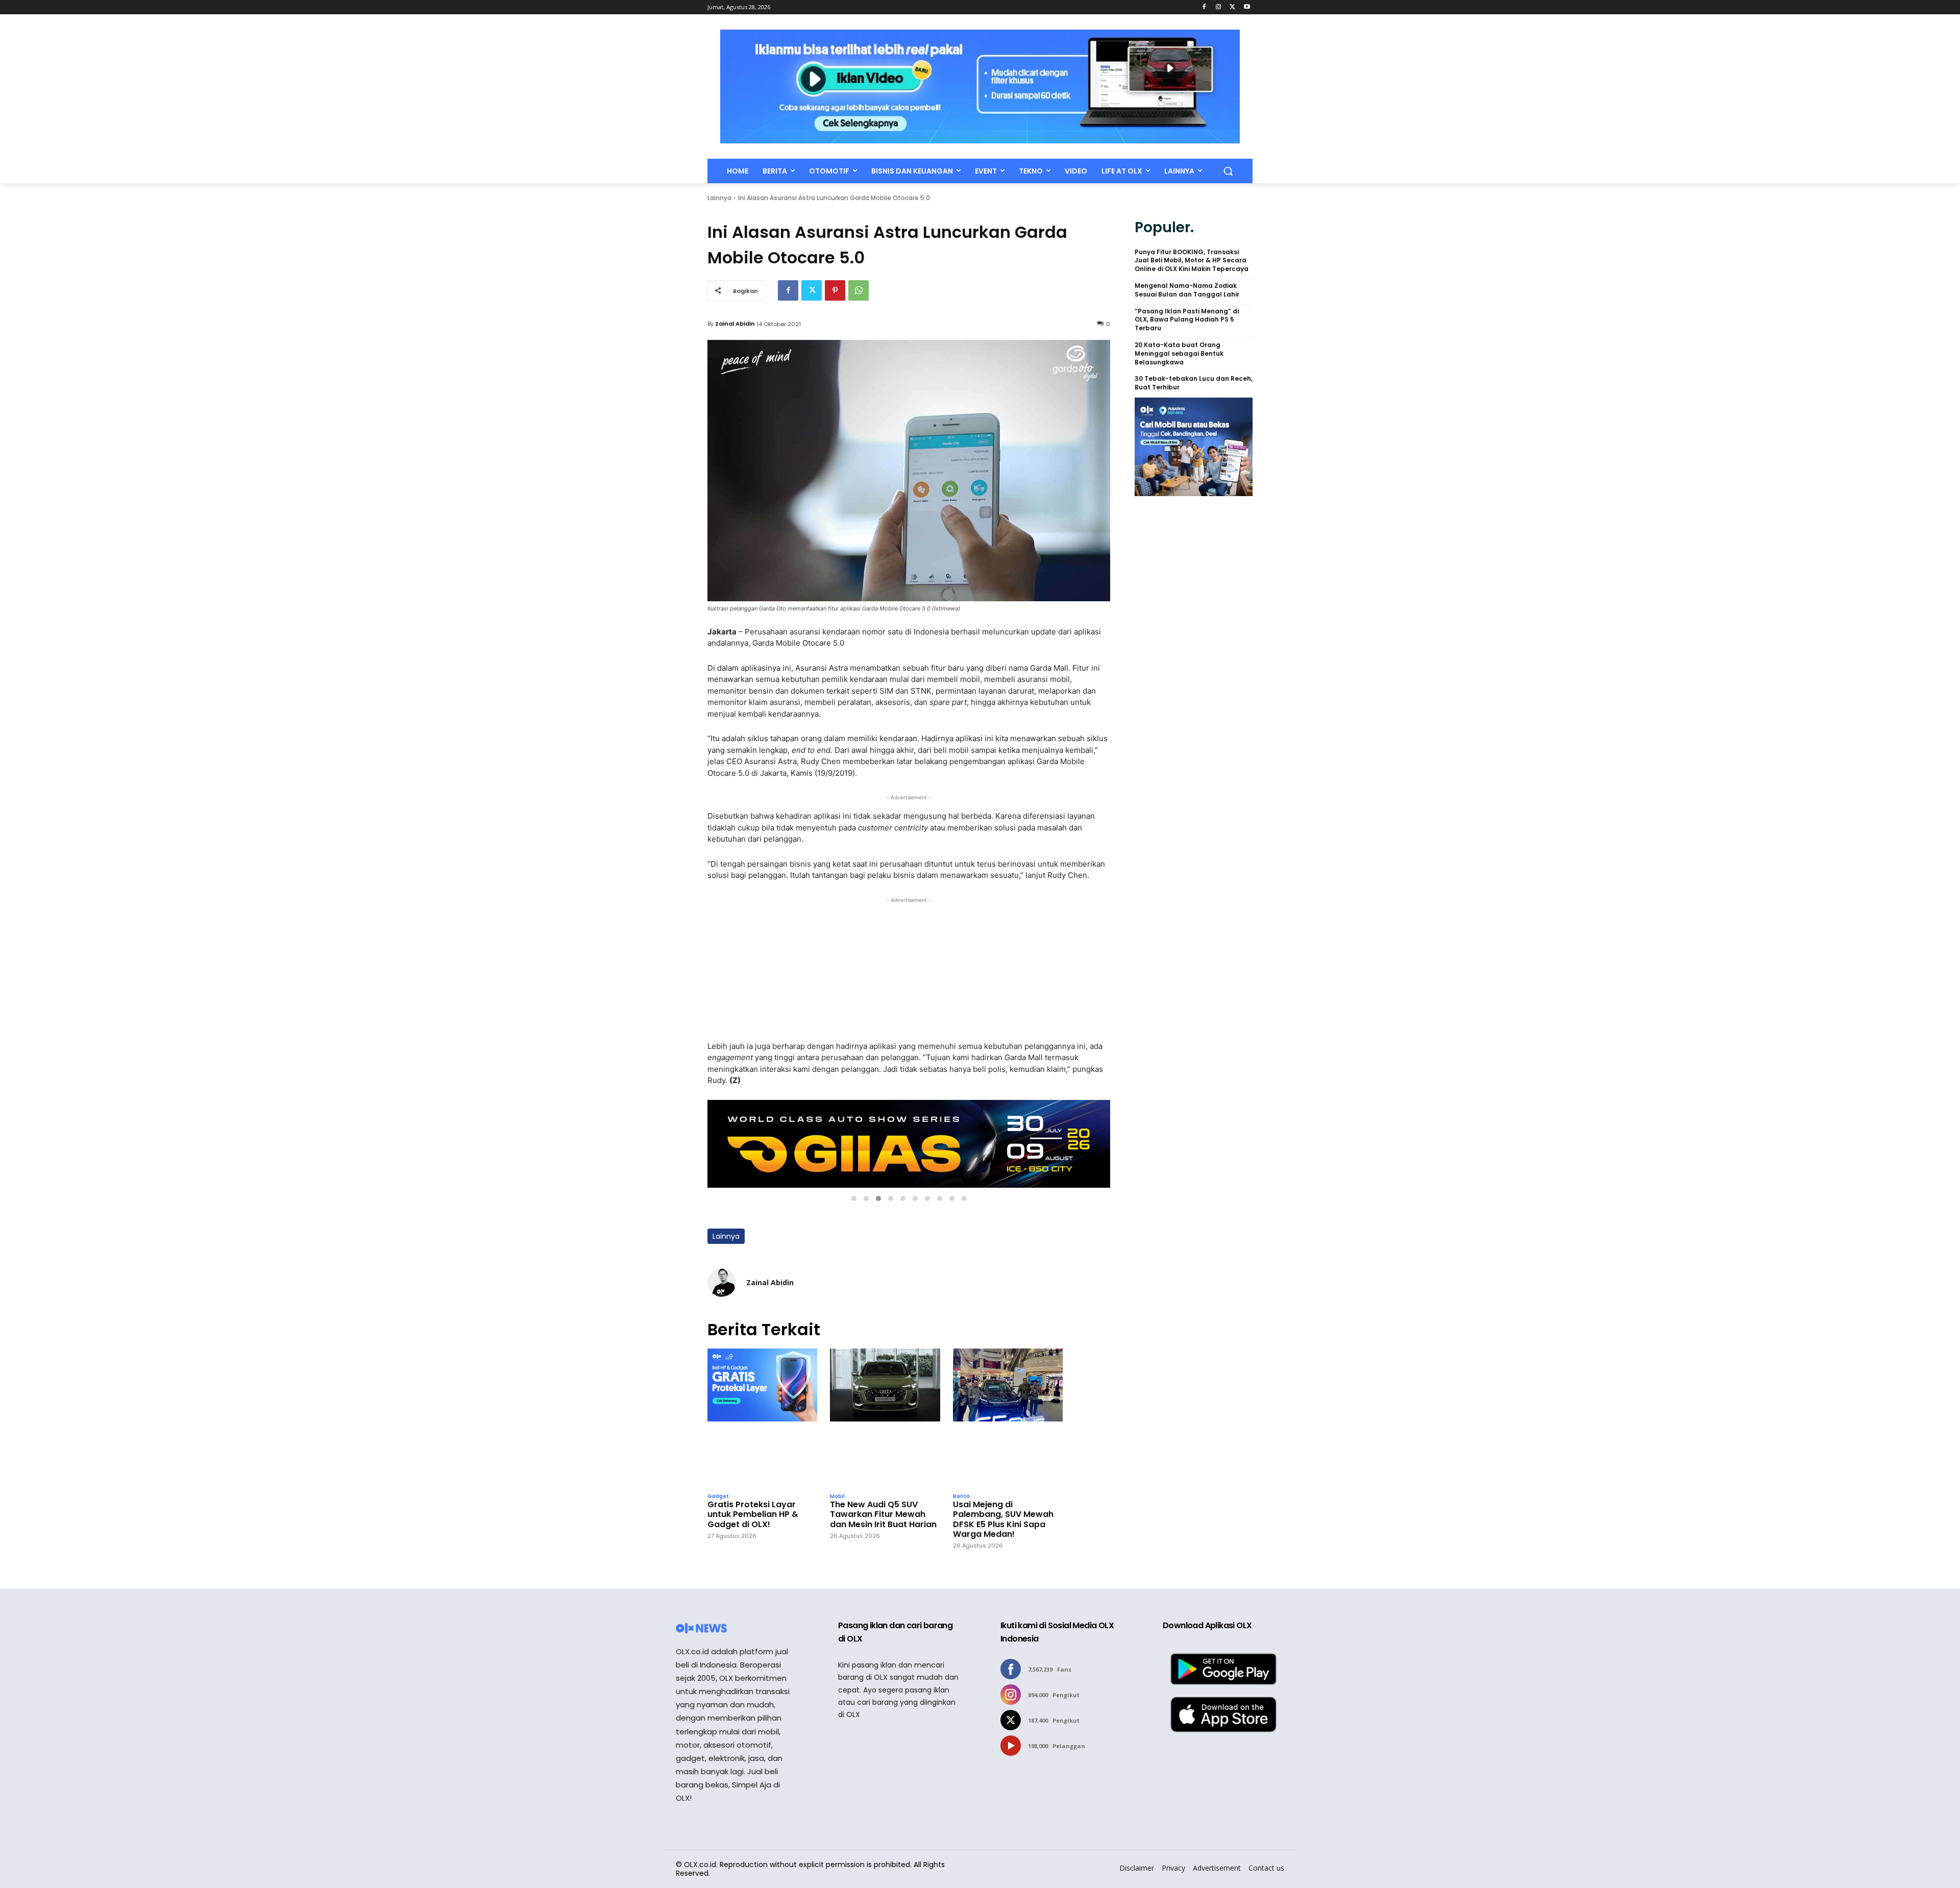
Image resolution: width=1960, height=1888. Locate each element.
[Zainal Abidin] (722, 1283)
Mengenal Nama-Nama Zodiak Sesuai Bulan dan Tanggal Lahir (1187, 290)
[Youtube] (1247, 7)
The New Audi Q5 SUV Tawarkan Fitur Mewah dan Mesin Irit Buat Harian (883, 1514)
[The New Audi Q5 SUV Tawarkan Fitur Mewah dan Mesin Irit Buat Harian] (885, 1418)
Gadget (718, 1497)
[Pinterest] (835, 290)
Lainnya (719, 198)
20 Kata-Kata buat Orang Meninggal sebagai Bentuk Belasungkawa (1179, 354)
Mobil (837, 1497)
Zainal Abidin (735, 324)
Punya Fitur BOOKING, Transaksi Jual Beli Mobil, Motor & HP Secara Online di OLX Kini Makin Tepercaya (1192, 261)
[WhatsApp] (859, 290)
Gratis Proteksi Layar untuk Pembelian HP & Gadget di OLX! (753, 1514)
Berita (961, 1497)
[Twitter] (1232, 7)
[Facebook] (1204, 7)
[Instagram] (1219, 7)
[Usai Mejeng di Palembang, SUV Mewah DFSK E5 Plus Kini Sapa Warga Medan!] (1008, 1418)
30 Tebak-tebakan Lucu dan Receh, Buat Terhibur (1194, 383)
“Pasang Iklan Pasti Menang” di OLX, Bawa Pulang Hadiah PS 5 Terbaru (1187, 320)
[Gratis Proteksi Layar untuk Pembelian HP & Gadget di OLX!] (762, 1418)
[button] (1228, 171)
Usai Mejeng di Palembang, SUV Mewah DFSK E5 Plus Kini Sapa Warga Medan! (1003, 1519)
